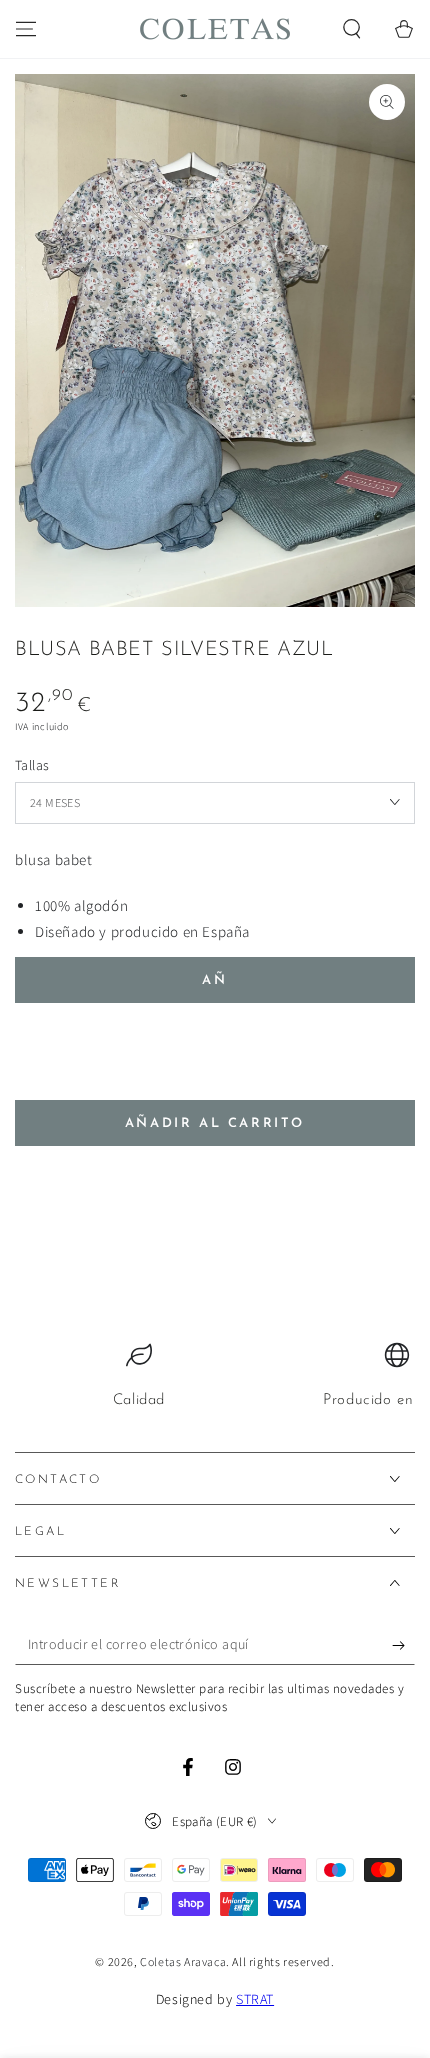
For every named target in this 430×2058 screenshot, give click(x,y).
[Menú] (26, 29)
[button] (352, 29)
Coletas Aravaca (183, 1961)
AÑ (214, 980)
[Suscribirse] (403, 1645)
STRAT (255, 1999)
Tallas (32, 765)
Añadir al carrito (215, 1123)
